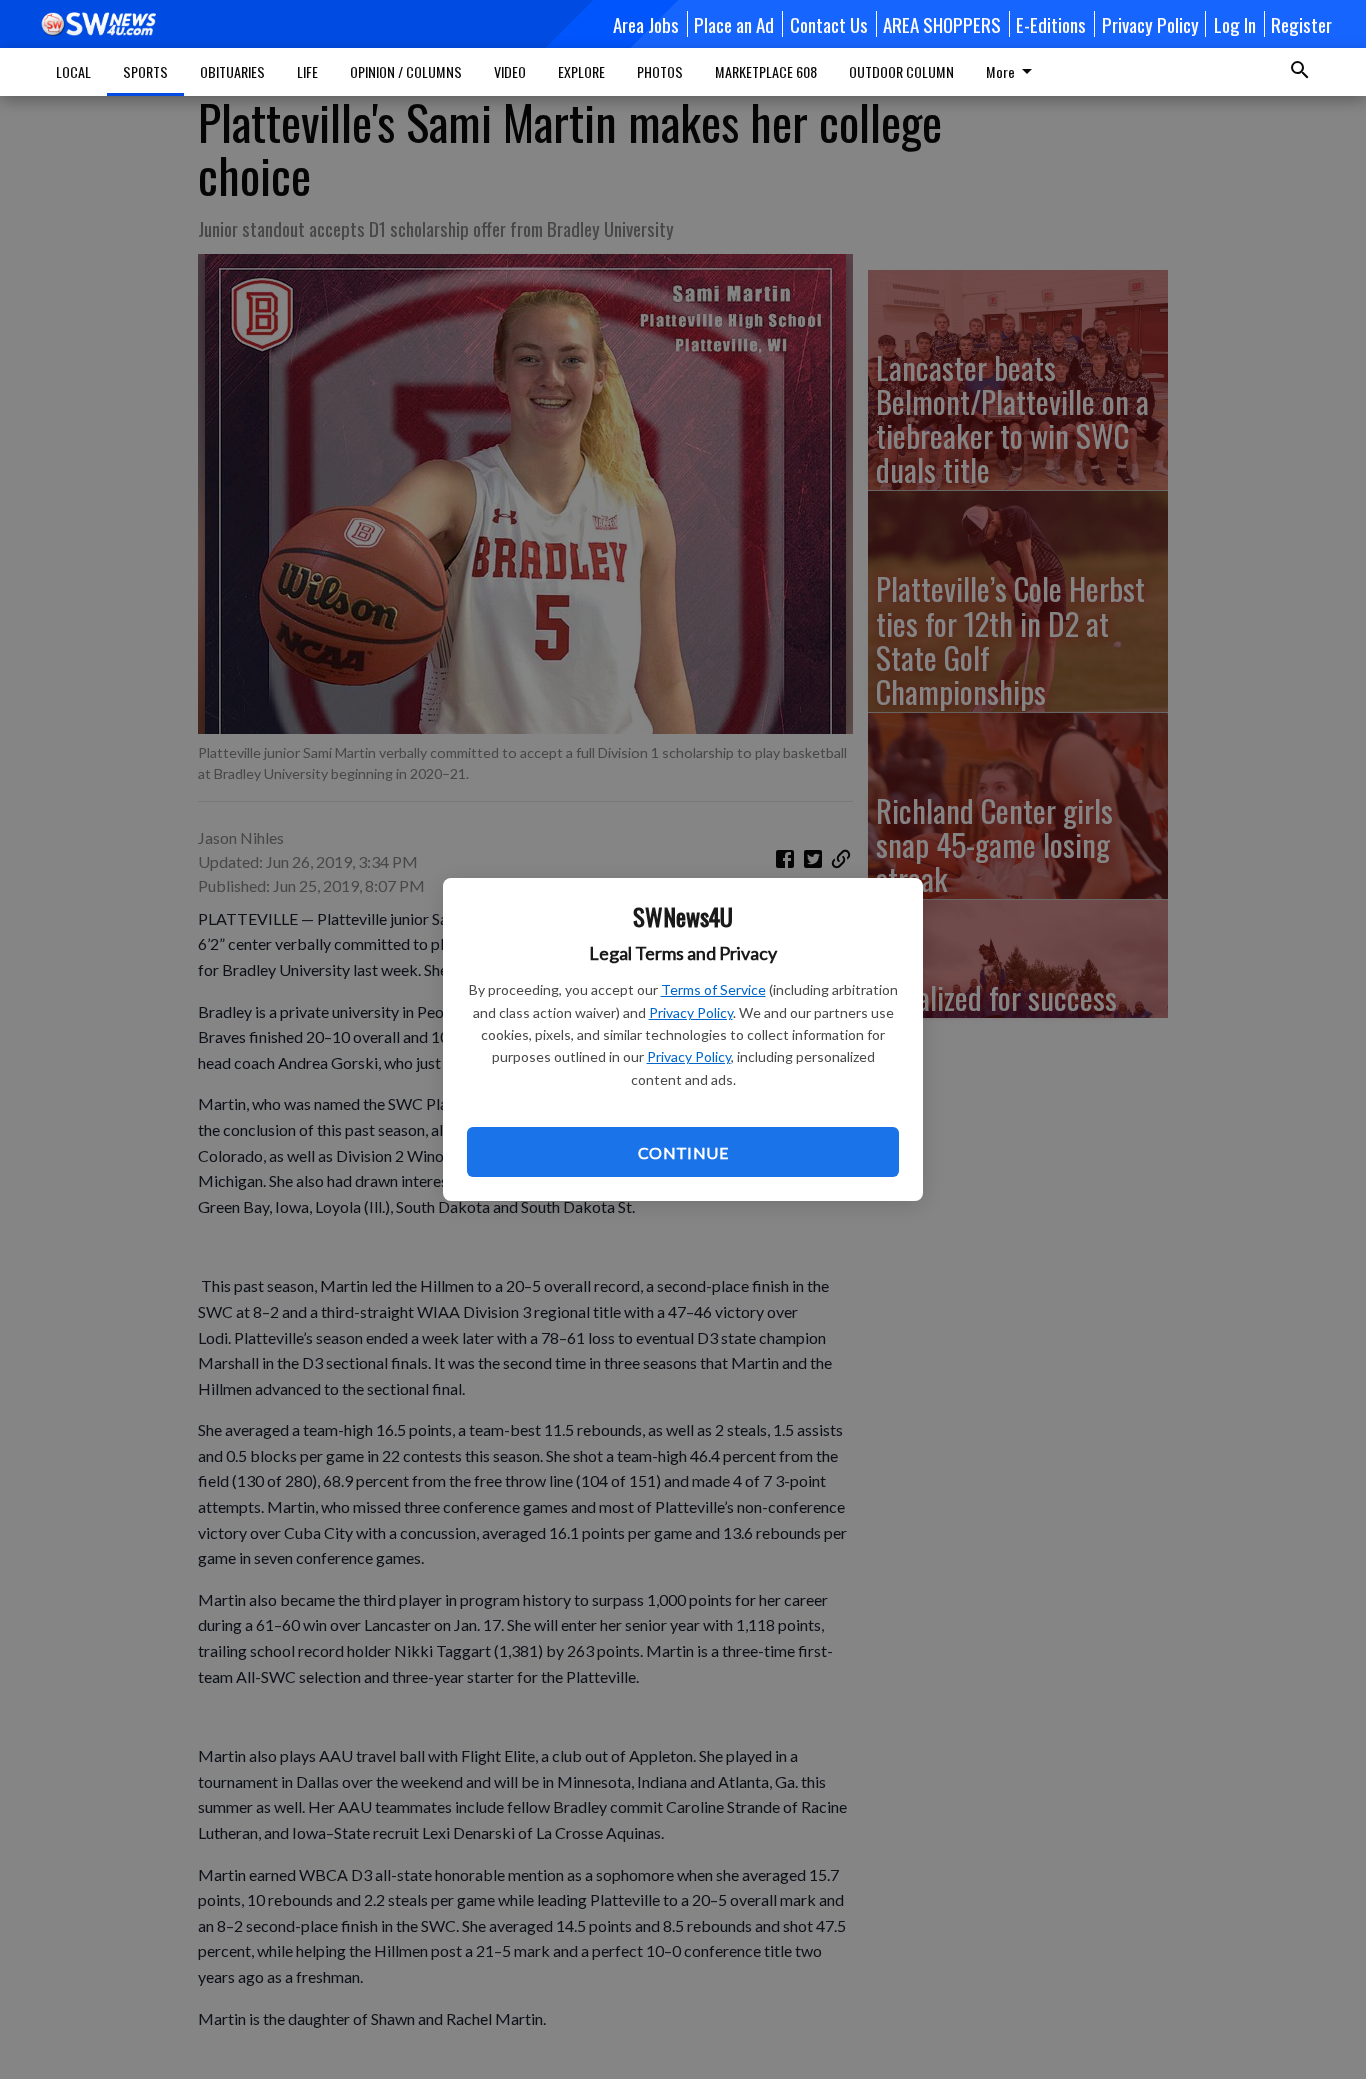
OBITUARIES (232, 71)
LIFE (307, 71)
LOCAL (73, 71)
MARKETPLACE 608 (766, 71)
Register (1301, 24)
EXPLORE (581, 71)
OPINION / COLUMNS (406, 71)
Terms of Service (713, 989)
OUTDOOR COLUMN (901, 71)
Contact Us (829, 24)
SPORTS (145, 71)
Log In (1235, 24)
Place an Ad (734, 24)
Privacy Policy (691, 1012)
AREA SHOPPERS (942, 24)
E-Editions (1051, 24)
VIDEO (510, 71)
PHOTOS (660, 71)
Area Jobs (646, 24)
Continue (683, 1152)
